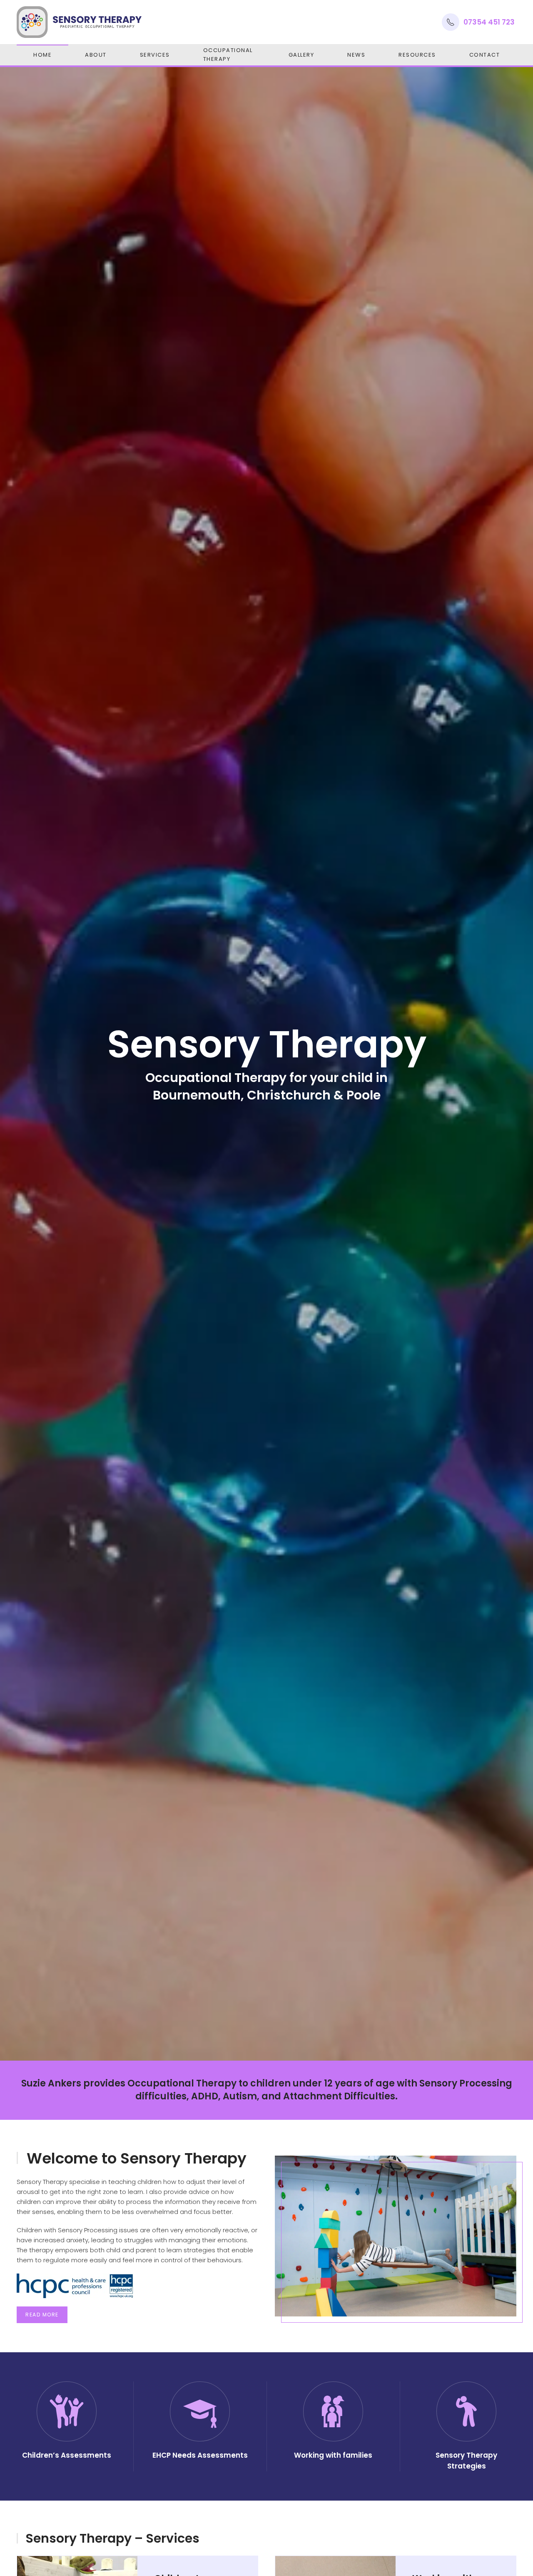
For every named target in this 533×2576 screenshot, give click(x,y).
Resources (417, 55)
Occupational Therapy (228, 55)
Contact (485, 55)
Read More (42, 2315)
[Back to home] (79, 22)
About (96, 55)
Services (155, 55)
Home (42, 55)
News (356, 55)
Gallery (301, 55)
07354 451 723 (489, 22)
